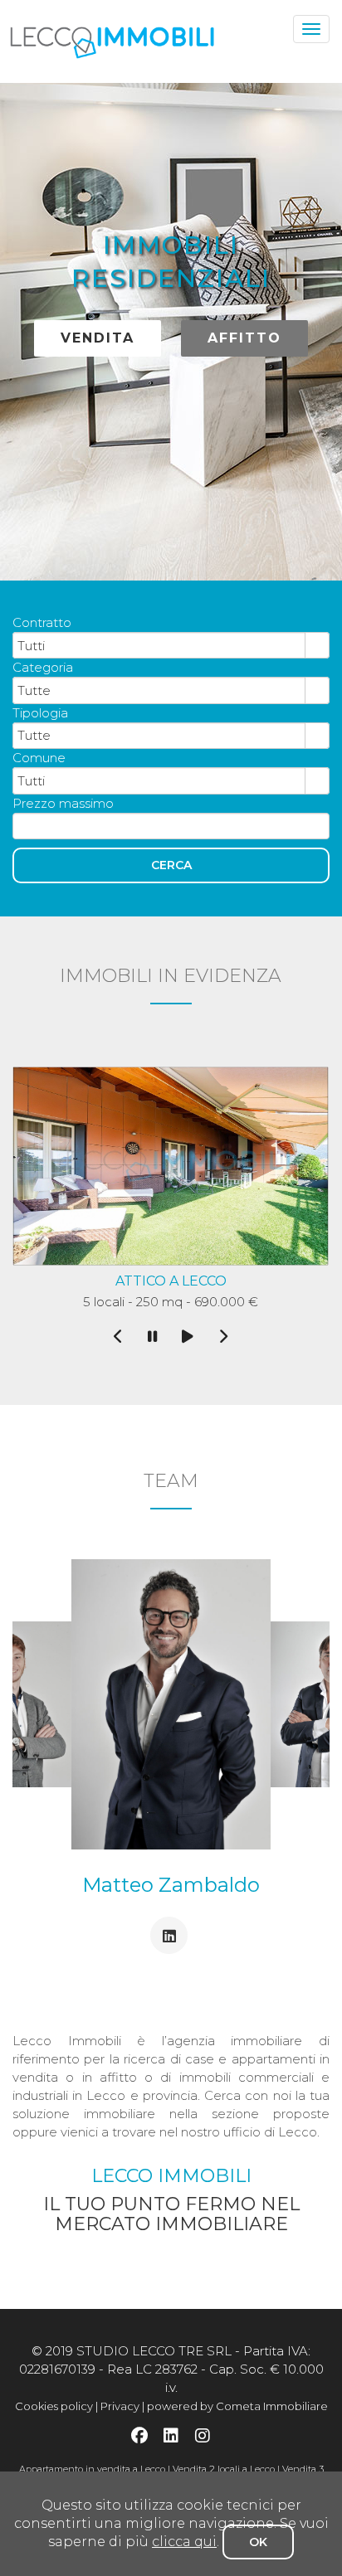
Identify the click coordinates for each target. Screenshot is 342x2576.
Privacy (120, 2406)
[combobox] (159, 645)
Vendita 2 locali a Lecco (224, 2469)
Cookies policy (54, 2406)
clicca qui (184, 2542)
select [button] (317, 646)
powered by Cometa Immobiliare (237, 2406)
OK (258, 2542)
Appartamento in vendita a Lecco (92, 2469)
